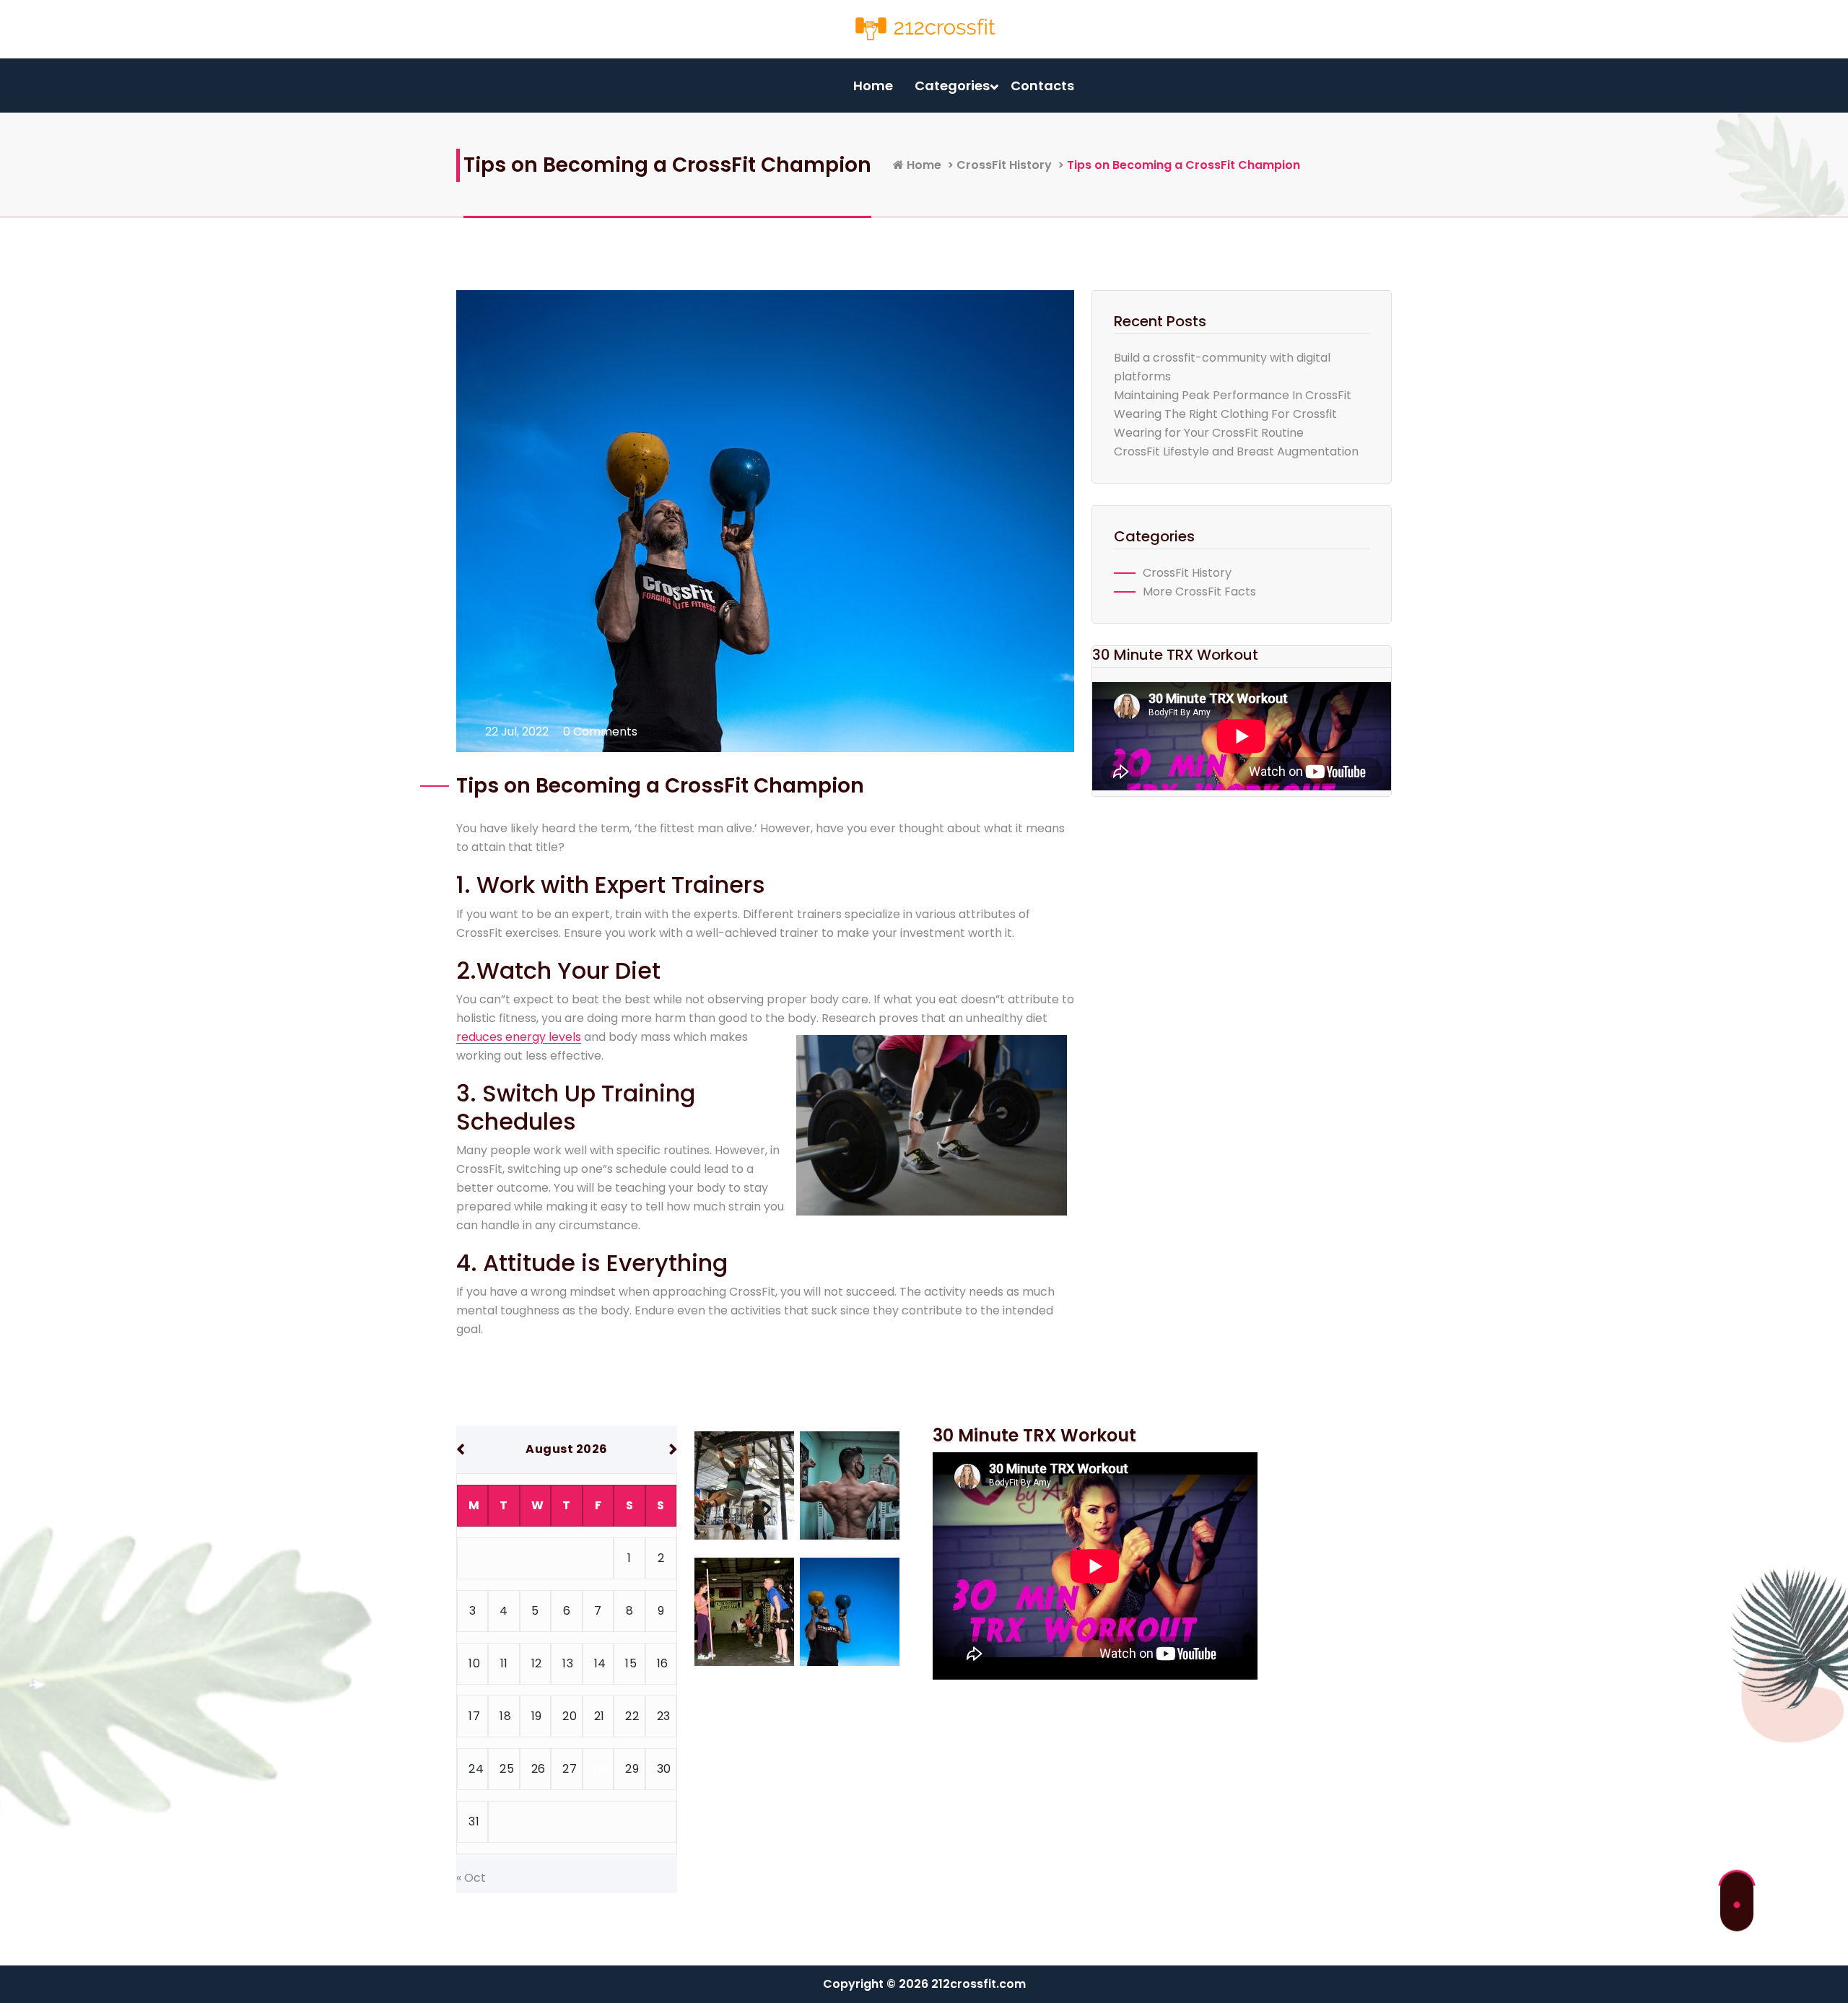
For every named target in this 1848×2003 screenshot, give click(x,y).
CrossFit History (1004, 165)
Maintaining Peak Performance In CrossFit (1233, 395)
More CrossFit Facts (1199, 592)
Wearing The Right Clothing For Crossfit (1225, 414)
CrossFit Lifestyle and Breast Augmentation (1236, 451)
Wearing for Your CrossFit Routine (1209, 433)
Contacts (1042, 86)
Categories (952, 86)
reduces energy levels (519, 1037)
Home (873, 86)
